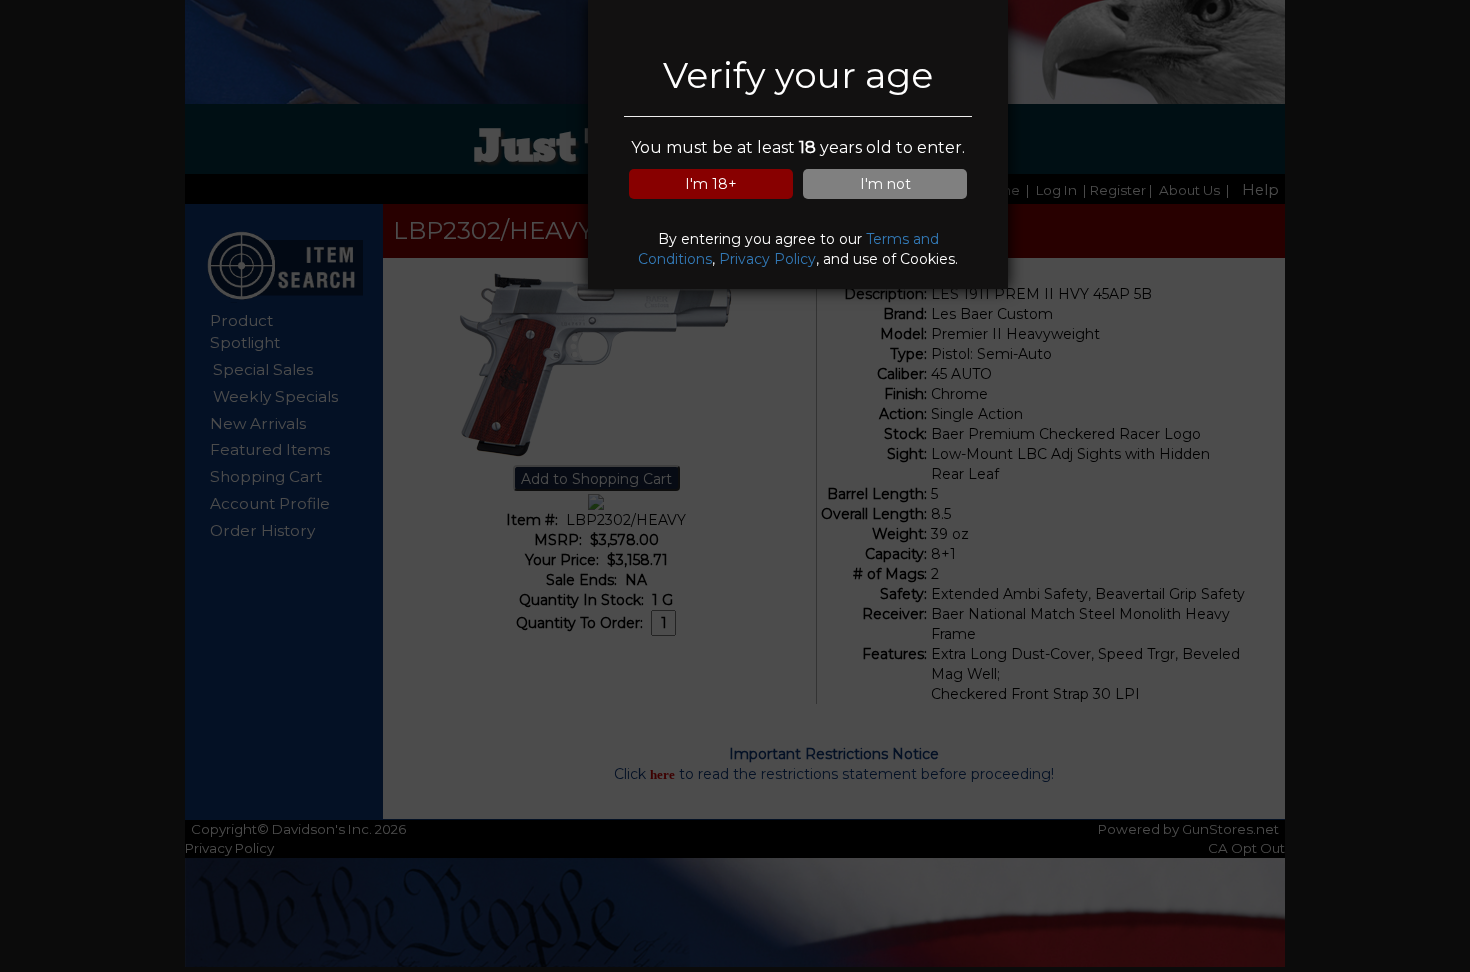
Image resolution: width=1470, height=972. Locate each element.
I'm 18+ (711, 184)
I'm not (885, 184)
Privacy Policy (767, 259)
